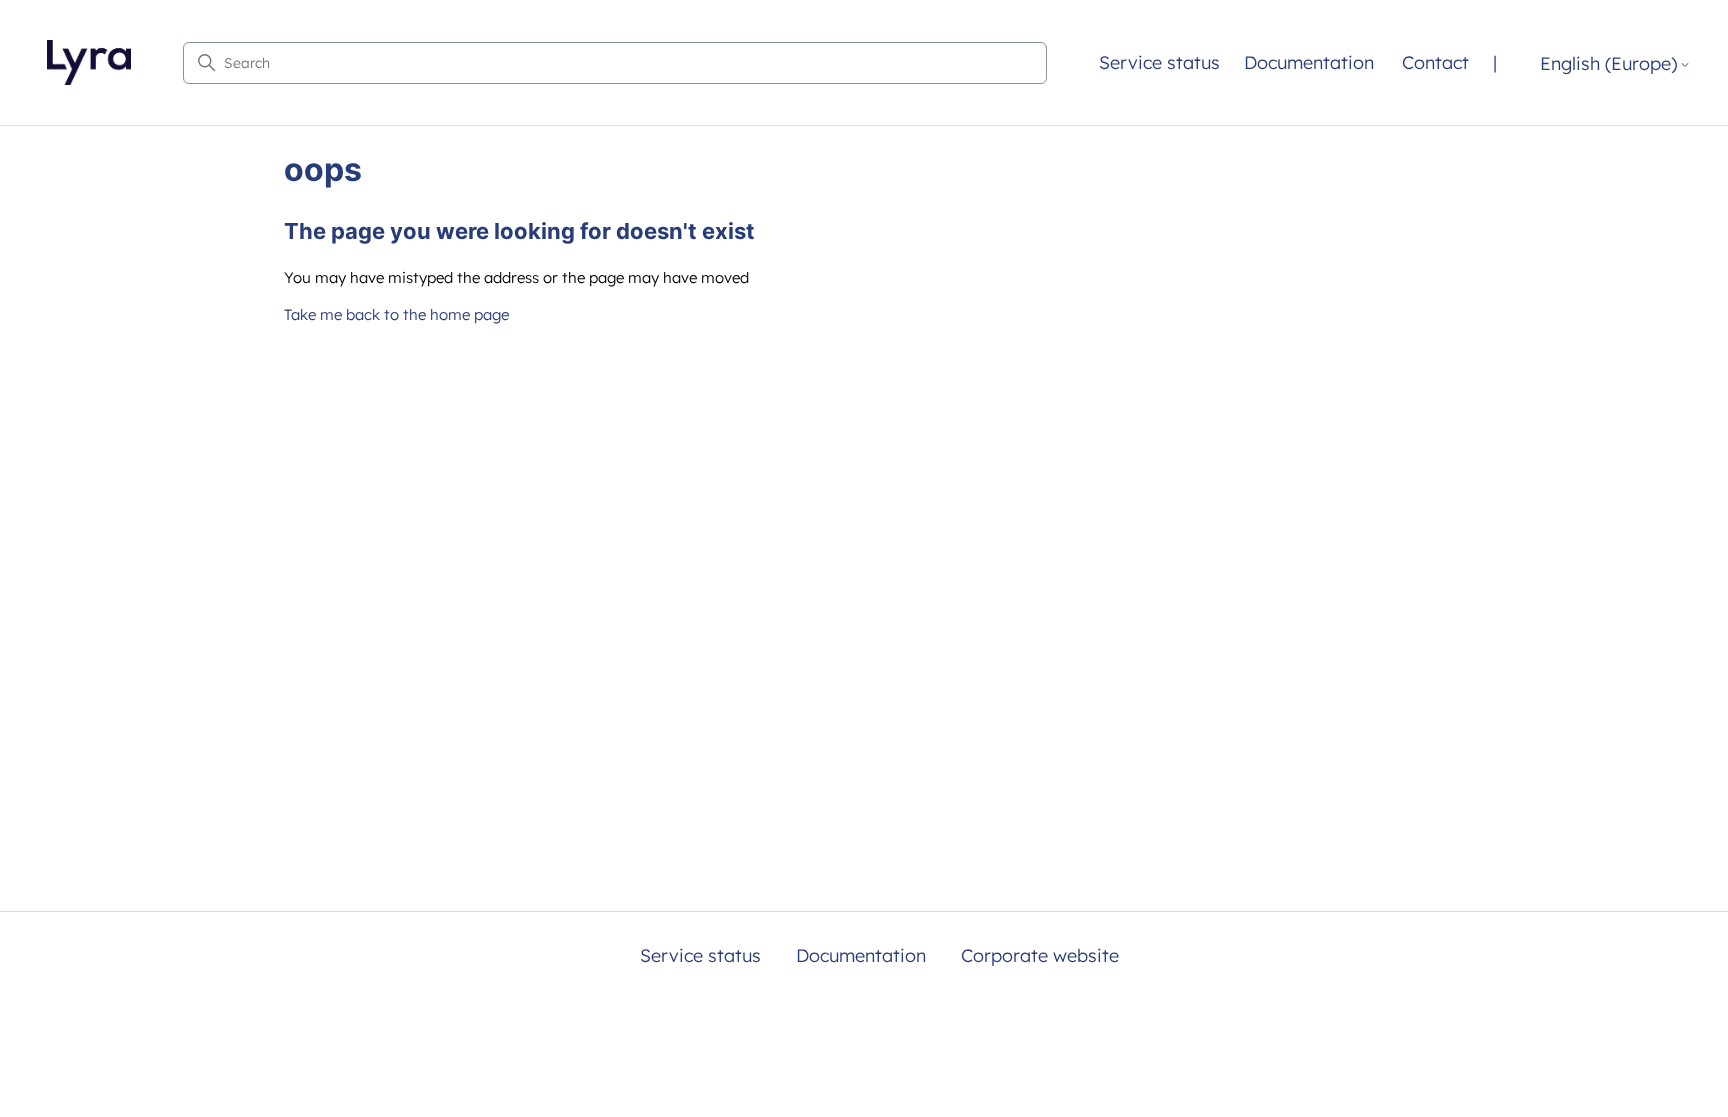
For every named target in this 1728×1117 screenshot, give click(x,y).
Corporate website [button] (1040, 955)
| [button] (1495, 62)
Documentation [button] (1309, 62)
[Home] (88, 62)
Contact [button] (1435, 62)
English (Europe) (1608, 64)
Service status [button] (1159, 62)
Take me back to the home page (396, 314)
